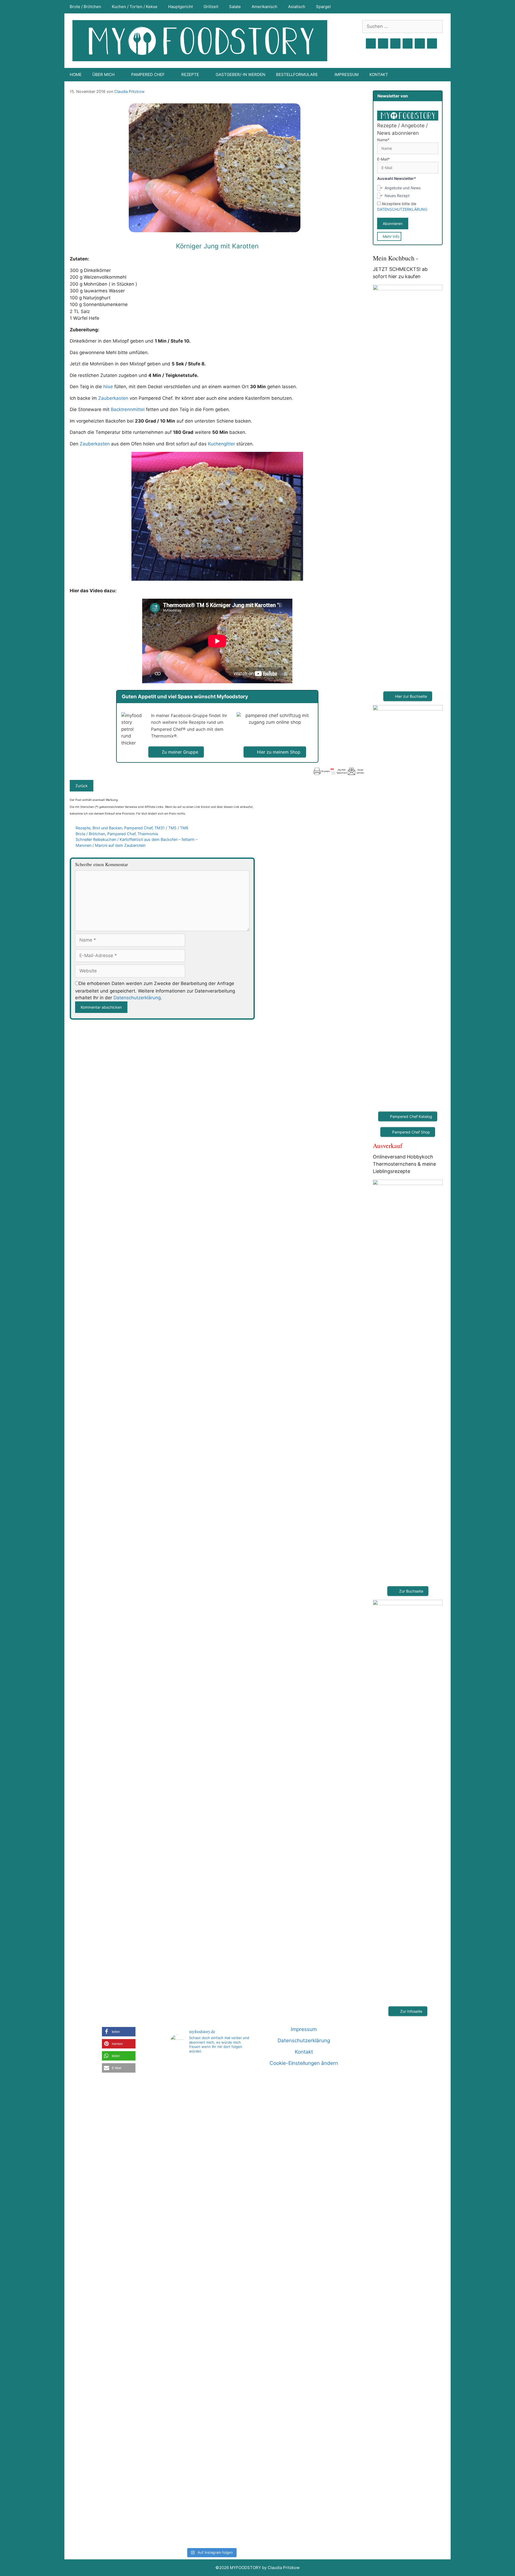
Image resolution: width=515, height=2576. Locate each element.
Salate (235, 7)
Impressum (347, 75)
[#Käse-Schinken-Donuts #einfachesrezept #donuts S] (183, 2164)
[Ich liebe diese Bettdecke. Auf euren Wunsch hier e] (211, 2094)
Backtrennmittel (128, 409)
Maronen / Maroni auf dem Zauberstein (111, 845)
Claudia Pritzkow (129, 91)
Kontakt (379, 75)
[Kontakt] (420, 44)
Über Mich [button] (103, 75)
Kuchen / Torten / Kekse (135, 7)
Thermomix (148, 834)
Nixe (108, 387)
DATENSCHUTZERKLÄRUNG (402, 209)
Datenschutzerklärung (137, 998)
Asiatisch (297, 7)
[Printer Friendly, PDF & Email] (339, 771)
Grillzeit (211, 7)
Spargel (323, 7)
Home (76, 75)
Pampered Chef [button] (148, 75)
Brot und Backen (107, 828)
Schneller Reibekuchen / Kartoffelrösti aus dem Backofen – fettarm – (137, 839)
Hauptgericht (181, 7)
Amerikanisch (264, 7)
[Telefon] (432, 44)
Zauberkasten (113, 398)
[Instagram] (383, 44)
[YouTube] (408, 44)
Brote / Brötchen (85, 7)
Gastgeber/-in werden (240, 75)
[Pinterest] (395, 44)
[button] (119, 2032)
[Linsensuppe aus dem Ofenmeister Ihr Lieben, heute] (239, 2302)
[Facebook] (371, 44)
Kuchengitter (221, 444)
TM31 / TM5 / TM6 (171, 828)
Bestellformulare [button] (297, 75)
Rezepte (83, 828)
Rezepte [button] (190, 75)
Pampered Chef (138, 828)
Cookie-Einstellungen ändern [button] (304, 2063)
